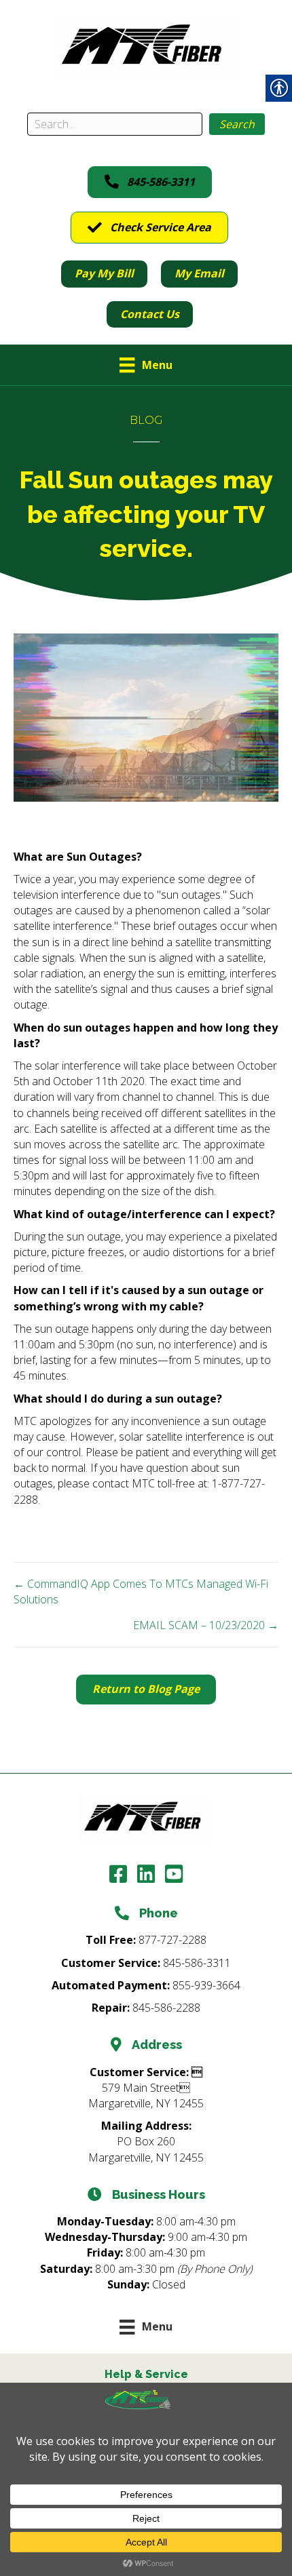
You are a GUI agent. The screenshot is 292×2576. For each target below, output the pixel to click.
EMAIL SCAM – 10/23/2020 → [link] (206, 1625)
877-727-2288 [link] (172, 1940)
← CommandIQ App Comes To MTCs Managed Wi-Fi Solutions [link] (141, 1592)
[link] (146, 47)
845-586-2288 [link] (166, 2008)
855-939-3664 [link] (206, 1985)
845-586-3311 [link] (197, 1963)
